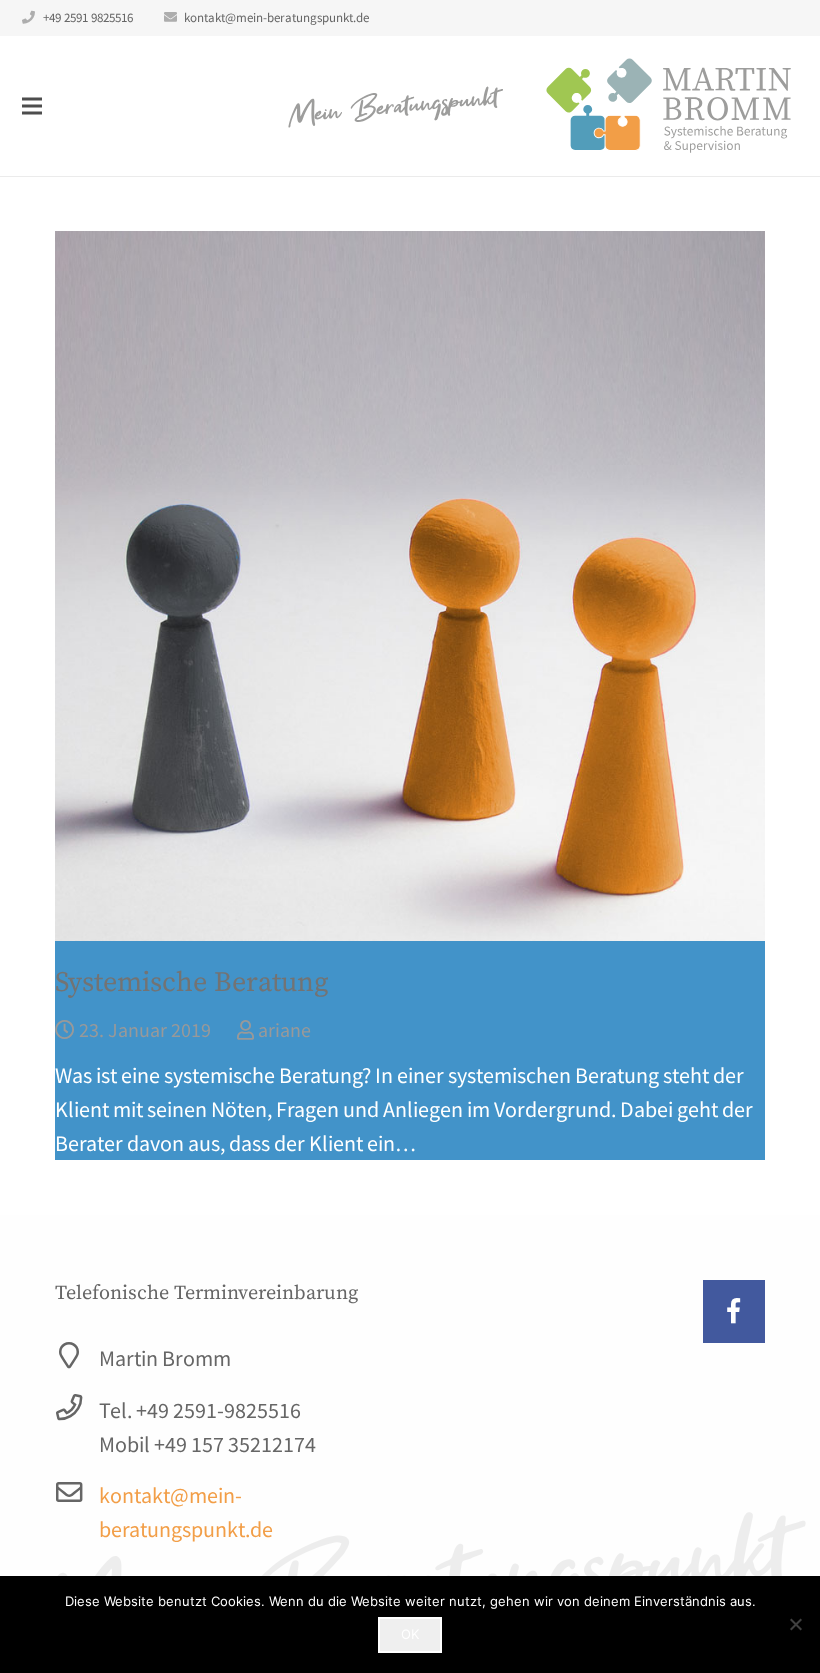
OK (410, 1634)
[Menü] (31, 106)
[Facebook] (734, 1311)
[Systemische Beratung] (410, 586)
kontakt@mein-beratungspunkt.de (276, 17)
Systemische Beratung (192, 982)
